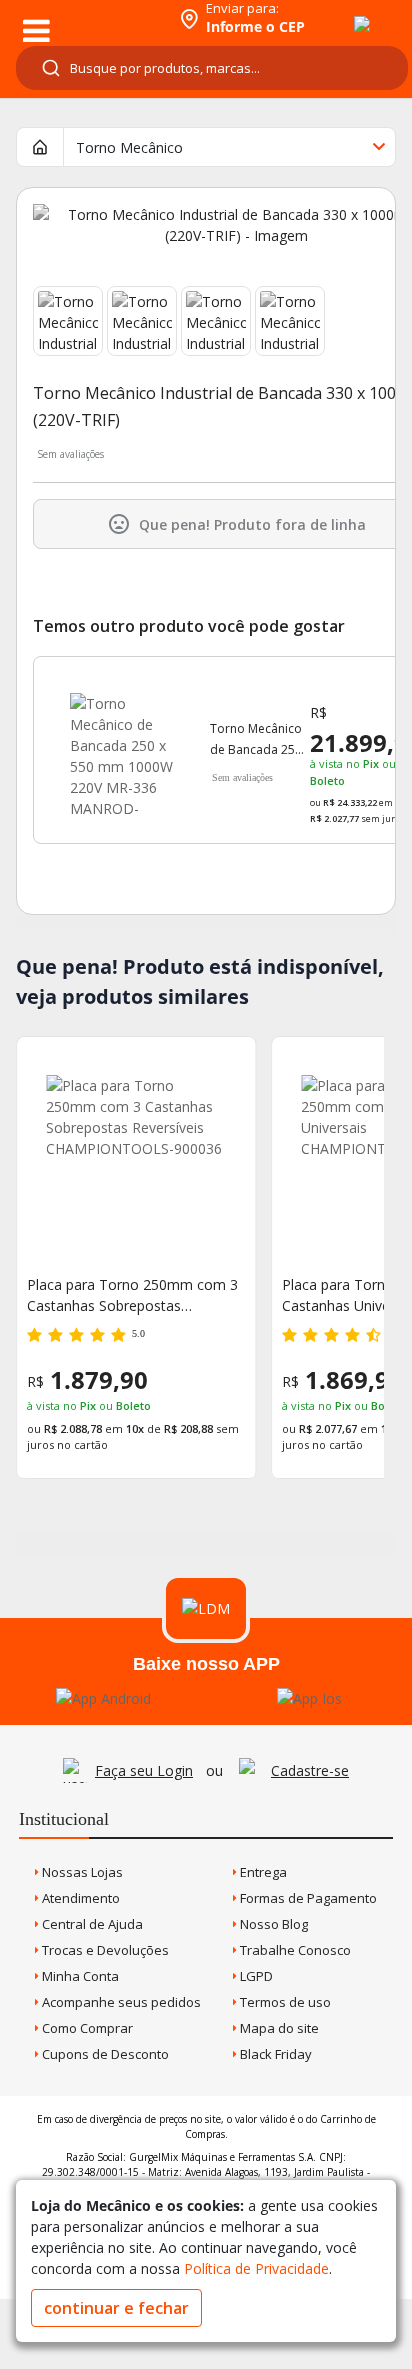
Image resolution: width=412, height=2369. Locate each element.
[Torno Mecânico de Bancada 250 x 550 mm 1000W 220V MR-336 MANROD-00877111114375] (122, 745)
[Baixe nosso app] (103, 1698)
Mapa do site (278, 2028)
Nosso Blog (272, 1924)
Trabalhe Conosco (294, 1950)
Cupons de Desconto (104, 2054)
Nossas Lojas (81, 1872)
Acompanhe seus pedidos (120, 2002)
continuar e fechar (116, 2308)
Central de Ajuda (91, 1924)
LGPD (255, 1976)
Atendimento (79, 1898)
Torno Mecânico (129, 147)
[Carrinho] (344, 13)
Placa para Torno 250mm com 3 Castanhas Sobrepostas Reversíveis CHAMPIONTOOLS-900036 (132, 1295)
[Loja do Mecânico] (86, 17)
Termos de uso (284, 2002)
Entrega (262, 1872)
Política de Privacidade (256, 2268)
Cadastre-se (310, 1770)
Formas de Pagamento (307, 1898)
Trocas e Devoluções (104, 1950)
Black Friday (274, 2054)
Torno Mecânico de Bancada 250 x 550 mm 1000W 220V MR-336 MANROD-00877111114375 (259, 740)
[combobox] (212, 68)
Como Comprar (86, 2028)
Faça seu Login (144, 1770)
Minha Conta (79, 1976)
